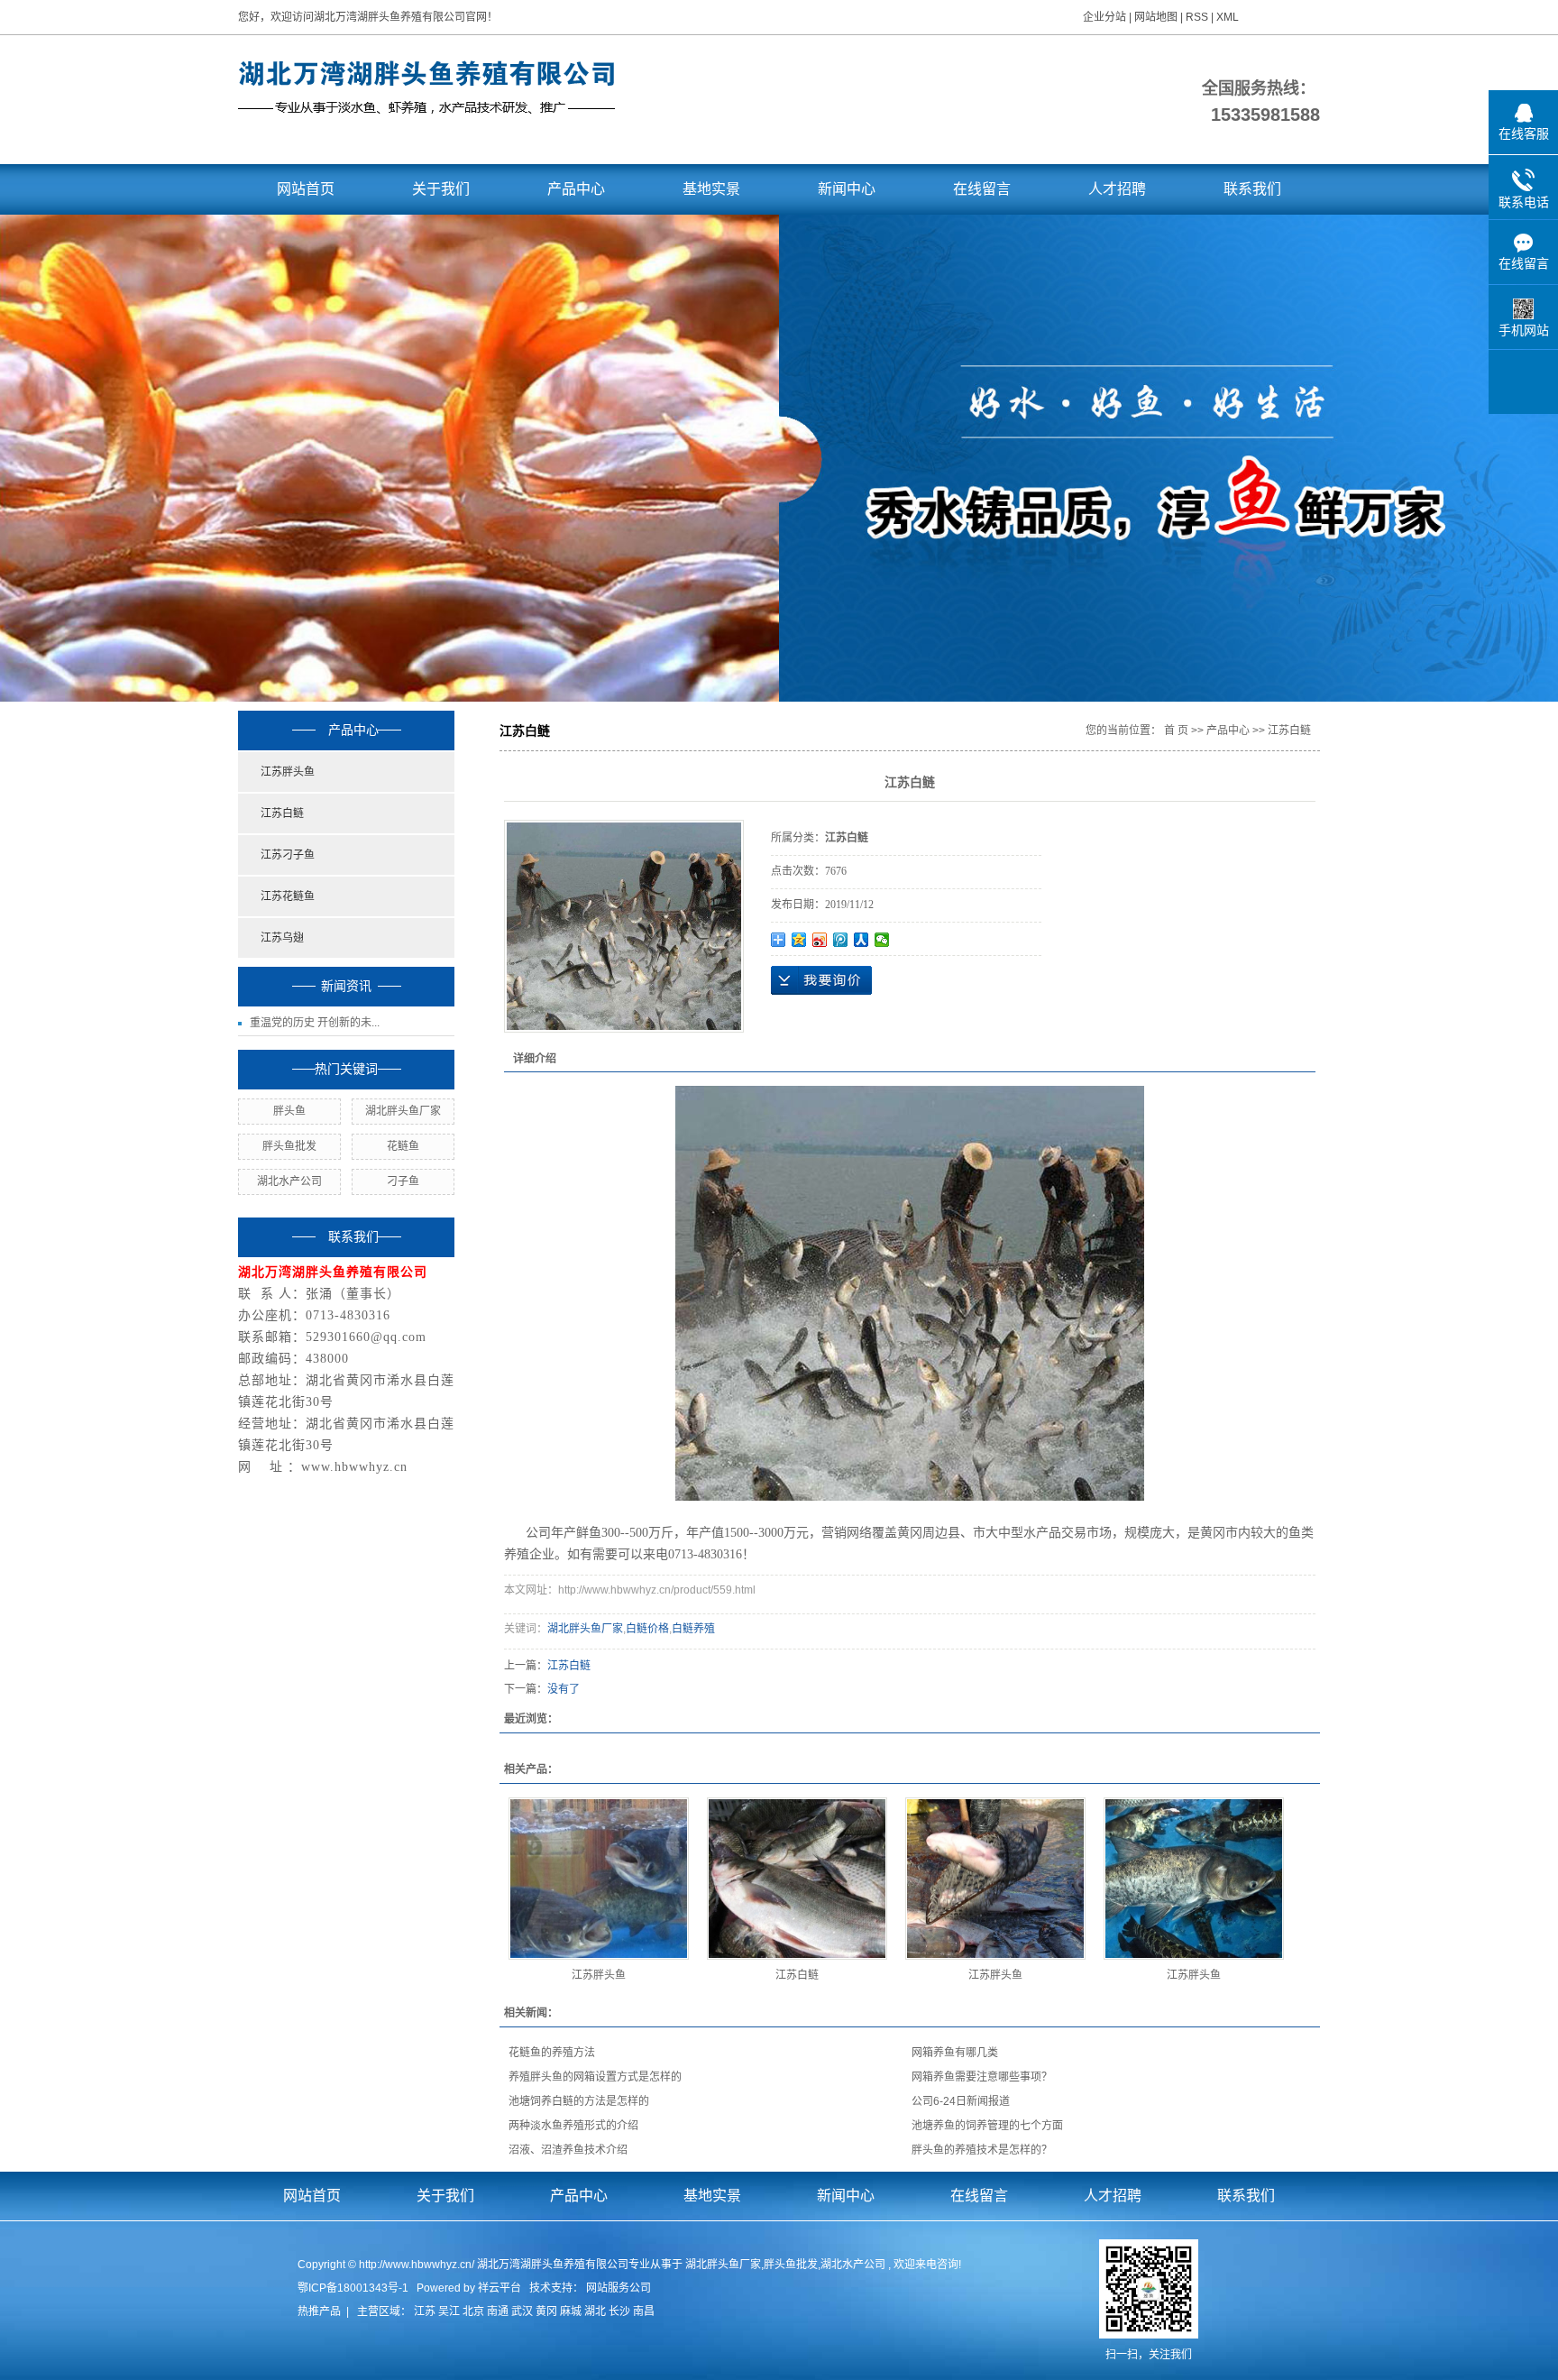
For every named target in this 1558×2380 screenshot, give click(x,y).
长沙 (619, 2311)
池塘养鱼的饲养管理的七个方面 (987, 2126)
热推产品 (319, 2311)
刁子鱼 (403, 1181)
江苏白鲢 (282, 813)
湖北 (595, 2311)
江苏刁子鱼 (288, 855)
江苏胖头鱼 (288, 772)
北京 (473, 2311)
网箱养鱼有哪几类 (955, 2053)
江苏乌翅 (282, 938)
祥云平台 (499, 2288)
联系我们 (1252, 189)
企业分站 (1104, 17)
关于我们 (441, 189)
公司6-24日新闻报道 (961, 2101)
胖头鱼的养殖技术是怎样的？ (982, 2150)
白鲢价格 (647, 1629)
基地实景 (711, 189)
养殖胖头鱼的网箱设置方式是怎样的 (595, 2077)
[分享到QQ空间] (799, 940)
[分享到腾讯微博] (841, 940)
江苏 (425, 2311)
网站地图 (1157, 17)
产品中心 (576, 189)
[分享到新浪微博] (820, 940)
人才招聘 (1117, 189)
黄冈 (546, 2311)
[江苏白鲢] (797, 1879)
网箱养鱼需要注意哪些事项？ (982, 2077)
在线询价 (821, 980)
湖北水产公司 (289, 1181)
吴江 (449, 2311)
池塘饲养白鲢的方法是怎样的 (579, 2101)
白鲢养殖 (693, 1629)
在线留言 (982, 189)
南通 (498, 2311)
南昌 (644, 2311)
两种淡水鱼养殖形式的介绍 (573, 2126)
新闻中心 (847, 189)
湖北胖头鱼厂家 (403, 1111)
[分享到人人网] (861, 940)
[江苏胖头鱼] (599, 1879)
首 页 (1176, 731)
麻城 (571, 2311)
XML (1228, 17)
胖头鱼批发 (289, 1146)
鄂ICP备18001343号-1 (353, 2288)
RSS (1197, 17)
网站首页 (306, 189)
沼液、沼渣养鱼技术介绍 (568, 2150)
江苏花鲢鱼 (288, 896)
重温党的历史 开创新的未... (315, 1023)
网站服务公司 (619, 2288)
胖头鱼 (289, 1111)
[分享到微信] (882, 940)
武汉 (522, 2311)
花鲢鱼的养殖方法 (552, 2053)
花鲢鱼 (403, 1146)
